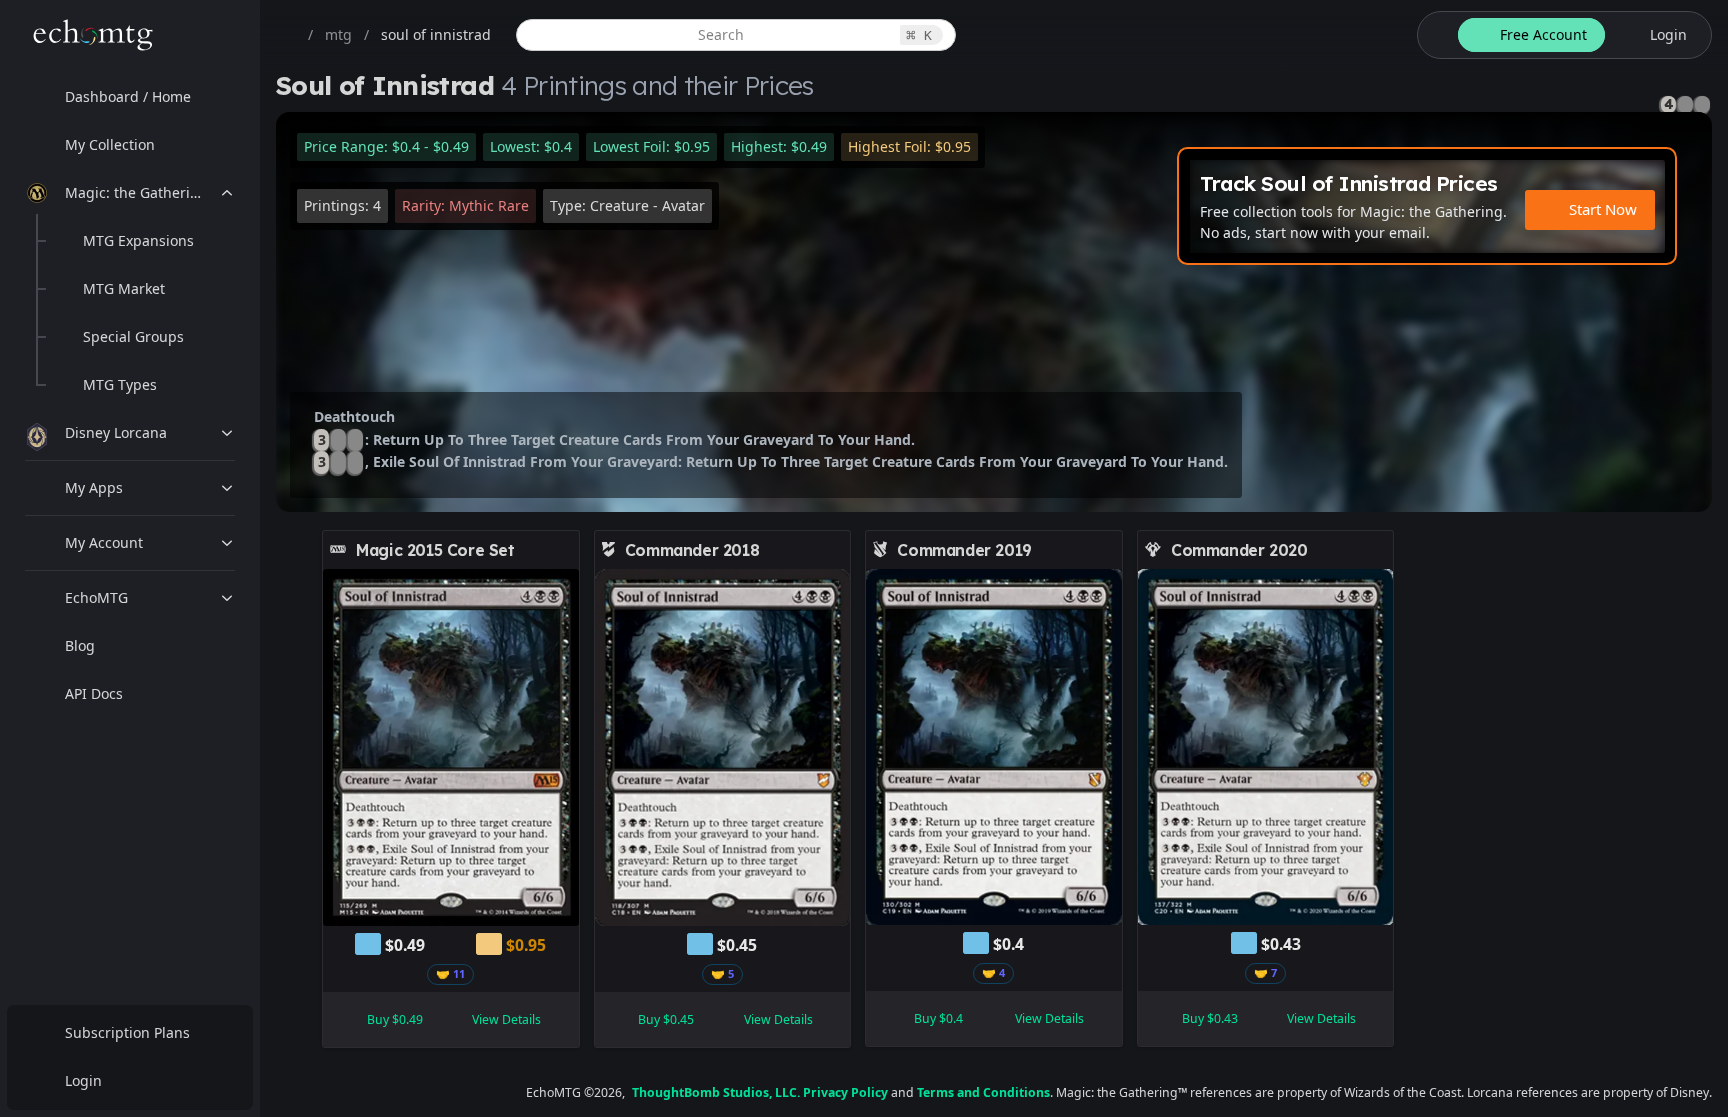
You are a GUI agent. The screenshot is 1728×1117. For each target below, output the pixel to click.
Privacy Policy (845, 1092)
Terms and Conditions (983, 1092)
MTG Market (124, 288)
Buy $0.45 (666, 1019)
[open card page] (565, 550)
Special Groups (133, 336)
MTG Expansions (138, 240)
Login (83, 1080)
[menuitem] (130, 97)
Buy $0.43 (1210, 1018)
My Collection (110, 144)
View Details (506, 1019)
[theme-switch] (1434, 35)
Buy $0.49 (395, 1019)
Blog (80, 645)
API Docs (94, 693)
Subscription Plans (127, 1032)
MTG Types (120, 384)
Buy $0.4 (938, 1018)
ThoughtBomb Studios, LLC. (716, 1092)
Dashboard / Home (128, 96)
